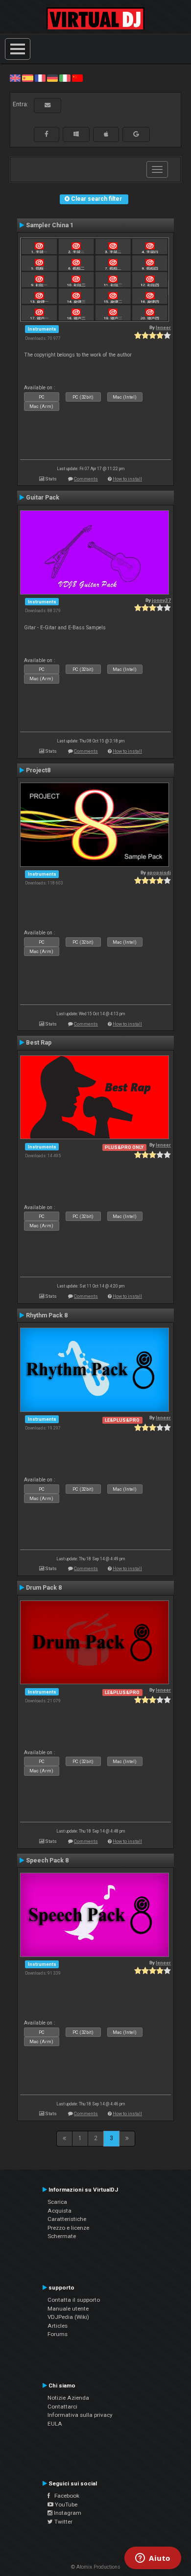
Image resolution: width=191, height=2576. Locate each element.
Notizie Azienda (68, 2398)
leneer (163, 327)
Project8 (38, 770)
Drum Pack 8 (44, 1588)
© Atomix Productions (96, 2567)
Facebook (65, 2496)
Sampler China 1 (50, 225)
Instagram (67, 2513)
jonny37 (161, 600)
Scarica (57, 2202)
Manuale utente (68, 2309)
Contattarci (62, 2407)
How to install (127, 479)
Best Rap (39, 1043)
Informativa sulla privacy (80, 2415)
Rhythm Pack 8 (47, 1315)
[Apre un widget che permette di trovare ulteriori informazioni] (153, 2559)
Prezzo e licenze (68, 2228)
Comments (86, 479)
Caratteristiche (67, 2219)
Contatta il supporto (74, 2300)
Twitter (63, 2522)
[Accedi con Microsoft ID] (76, 134)
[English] (15, 78)
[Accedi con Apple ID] (106, 134)
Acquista (60, 2211)
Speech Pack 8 (47, 1860)
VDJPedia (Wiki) (68, 2317)
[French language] (40, 78)
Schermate (62, 2236)
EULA (55, 2424)
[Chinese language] (77, 78)
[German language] (52, 78)
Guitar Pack (43, 498)
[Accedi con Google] (136, 134)
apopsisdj (159, 872)
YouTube (65, 2504)
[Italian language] (65, 78)
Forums (58, 2334)
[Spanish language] (27, 78)
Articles (58, 2326)
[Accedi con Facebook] (47, 134)
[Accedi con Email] (48, 105)
